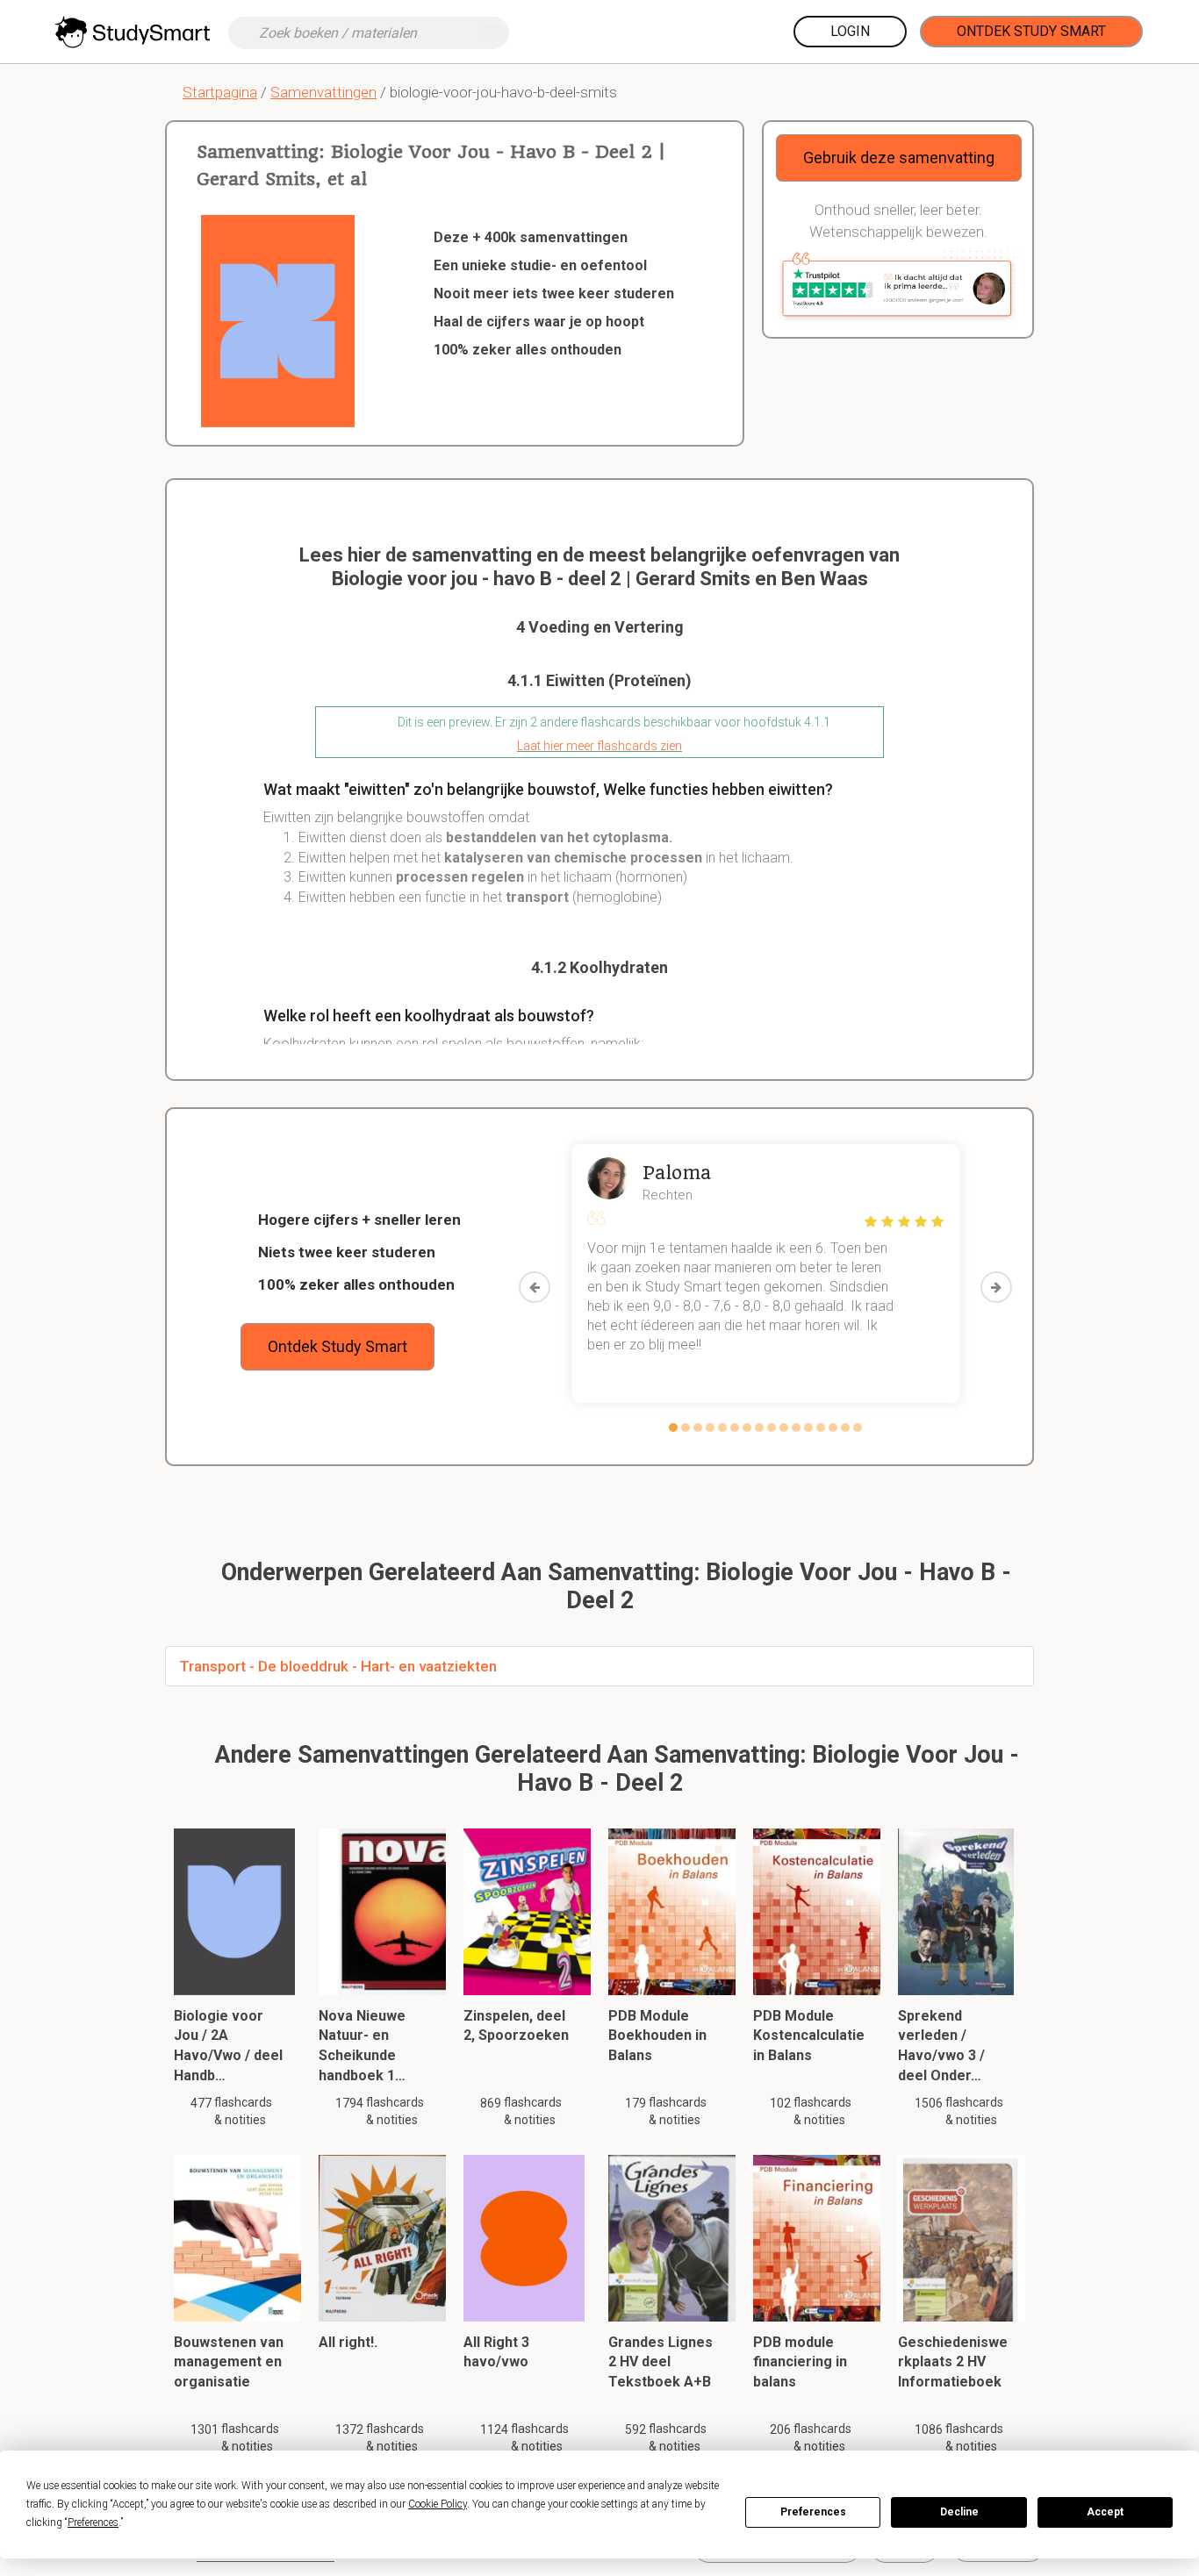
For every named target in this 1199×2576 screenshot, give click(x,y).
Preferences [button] (93, 2522)
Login (850, 31)
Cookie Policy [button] (438, 2504)
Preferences (813, 2512)
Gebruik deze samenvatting (899, 157)
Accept (1105, 2512)
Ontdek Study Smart (1031, 31)
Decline (959, 2512)
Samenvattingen (323, 92)
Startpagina (220, 92)
